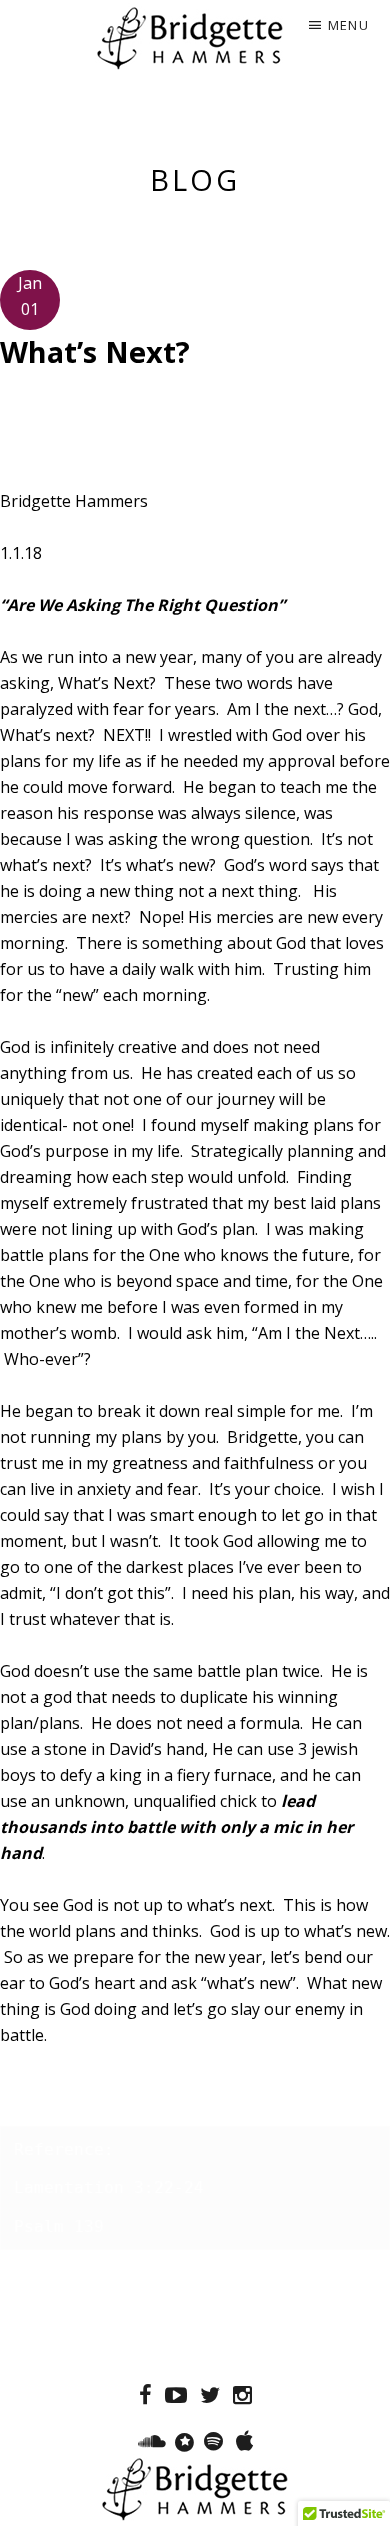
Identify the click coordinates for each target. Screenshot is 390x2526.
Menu (348, 25)
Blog (195, 179)
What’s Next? (95, 351)
